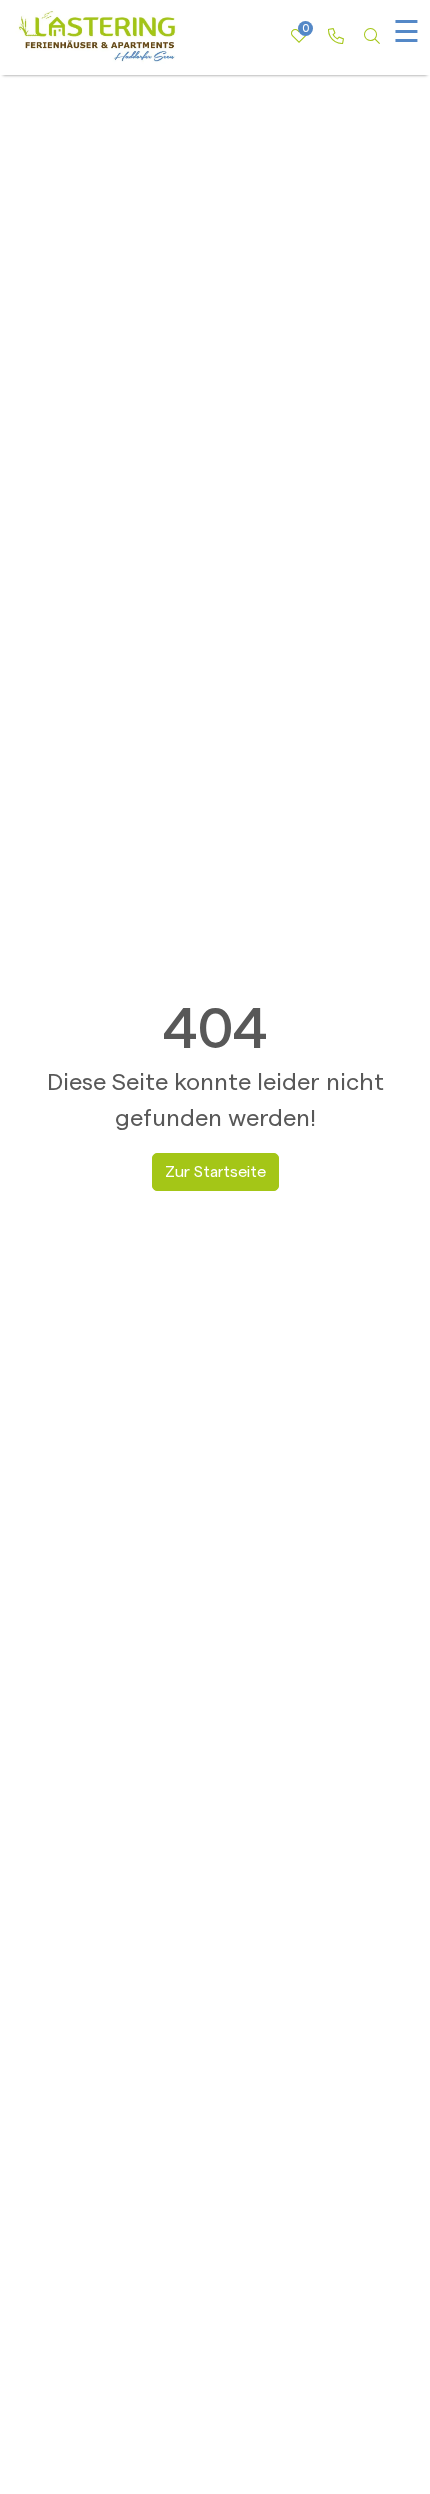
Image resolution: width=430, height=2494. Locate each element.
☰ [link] (406, 33)
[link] (335, 37)
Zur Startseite (215, 1172)
